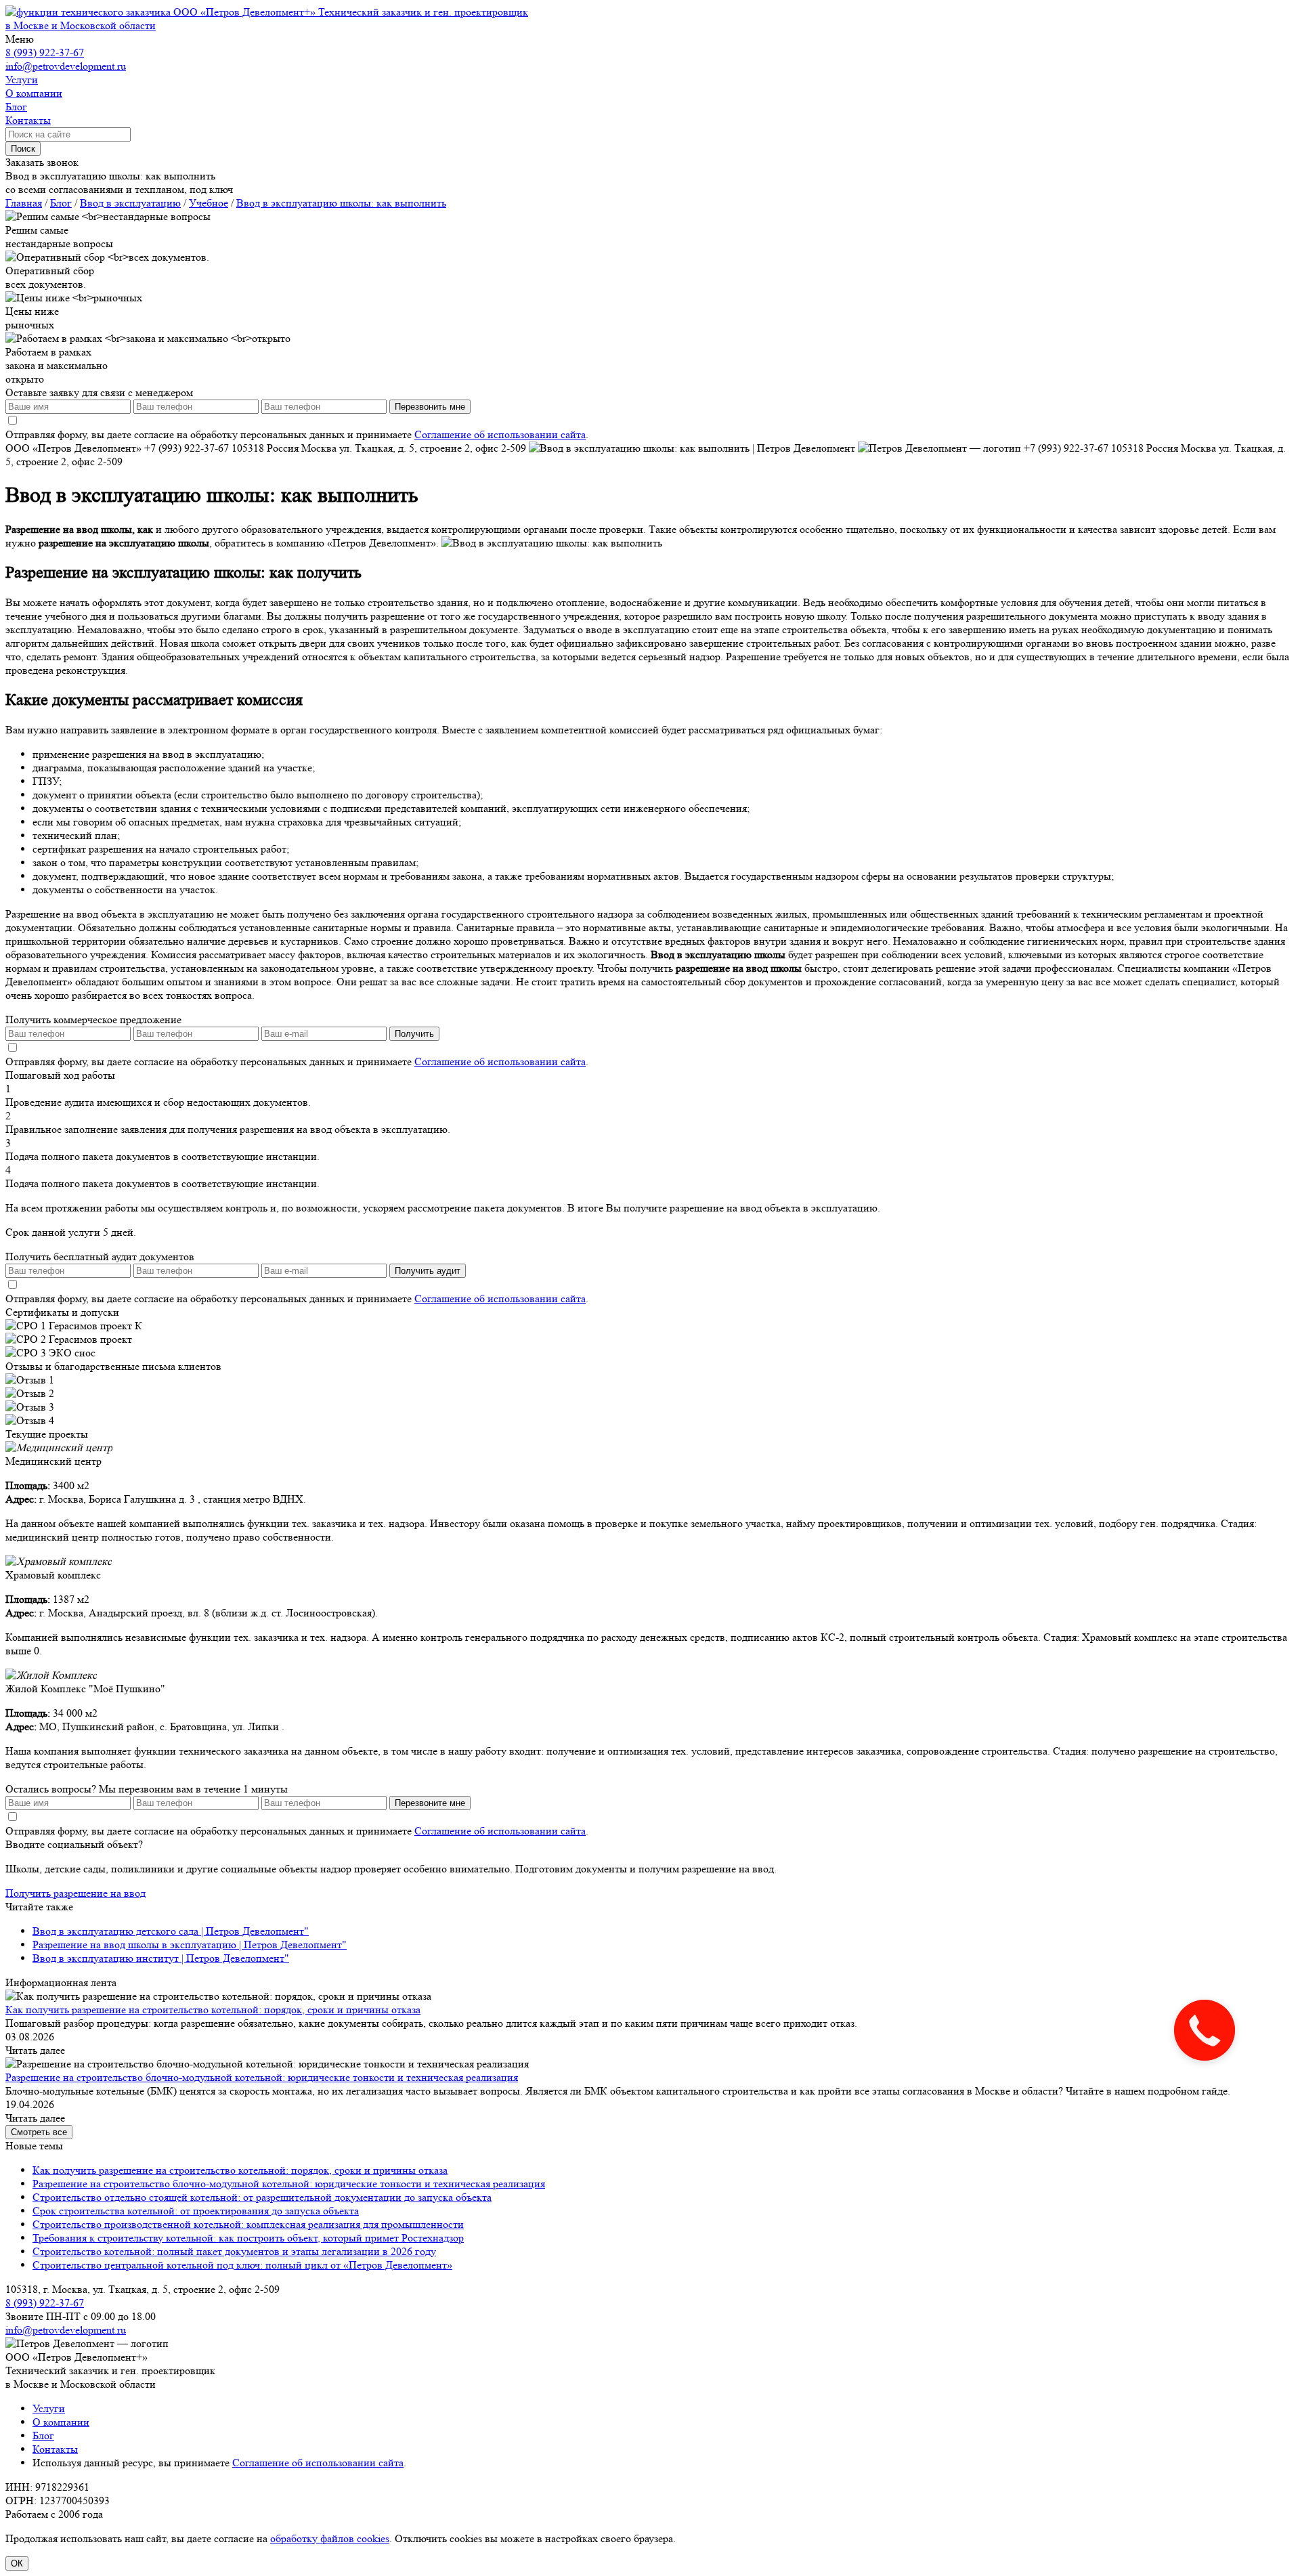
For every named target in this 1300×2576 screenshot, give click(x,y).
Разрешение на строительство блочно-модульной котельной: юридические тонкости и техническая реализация (262, 2077)
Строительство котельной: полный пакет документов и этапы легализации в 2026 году (234, 2251)
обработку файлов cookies (330, 2538)
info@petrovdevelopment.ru (66, 66)
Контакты (55, 2449)
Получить (414, 1034)
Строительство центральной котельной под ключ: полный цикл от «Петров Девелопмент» (242, 2265)
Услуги (49, 2408)
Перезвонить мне (430, 407)
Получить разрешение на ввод (75, 1893)
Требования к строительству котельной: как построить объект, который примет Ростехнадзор (248, 2238)
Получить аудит (428, 1271)
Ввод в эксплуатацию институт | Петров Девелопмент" (161, 1958)
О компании (61, 2422)
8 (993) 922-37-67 (45, 52)
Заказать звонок (42, 162)
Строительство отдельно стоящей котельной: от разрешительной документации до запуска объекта (262, 2197)
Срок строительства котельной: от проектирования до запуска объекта (196, 2211)
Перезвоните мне (430, 1803)
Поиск (23, 149)
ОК (17, 2563)
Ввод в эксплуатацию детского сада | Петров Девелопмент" (171, 1931)
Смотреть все (39, 2132)
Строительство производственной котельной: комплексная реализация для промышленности (248, 2224)
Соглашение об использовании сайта (500, 434)
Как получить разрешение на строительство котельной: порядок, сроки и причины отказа (213, 2010)
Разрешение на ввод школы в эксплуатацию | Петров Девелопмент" (190, 1945)
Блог (43, 2435)
